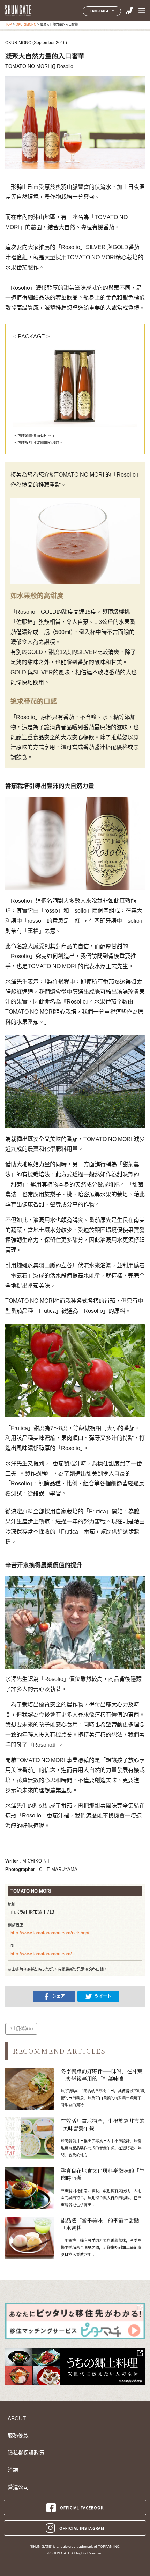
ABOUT (17, 2419)
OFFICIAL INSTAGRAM (82, 2528)
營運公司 (18, 2487)
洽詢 (13, 2470)
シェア (59, 1996)
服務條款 (18, 2436)
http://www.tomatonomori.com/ (41, 1954)
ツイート (103, 1996)
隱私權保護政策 (26, 2453)
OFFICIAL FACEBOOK (82, 2507)
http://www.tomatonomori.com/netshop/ (50, 1933)
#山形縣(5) (21, 2028)
